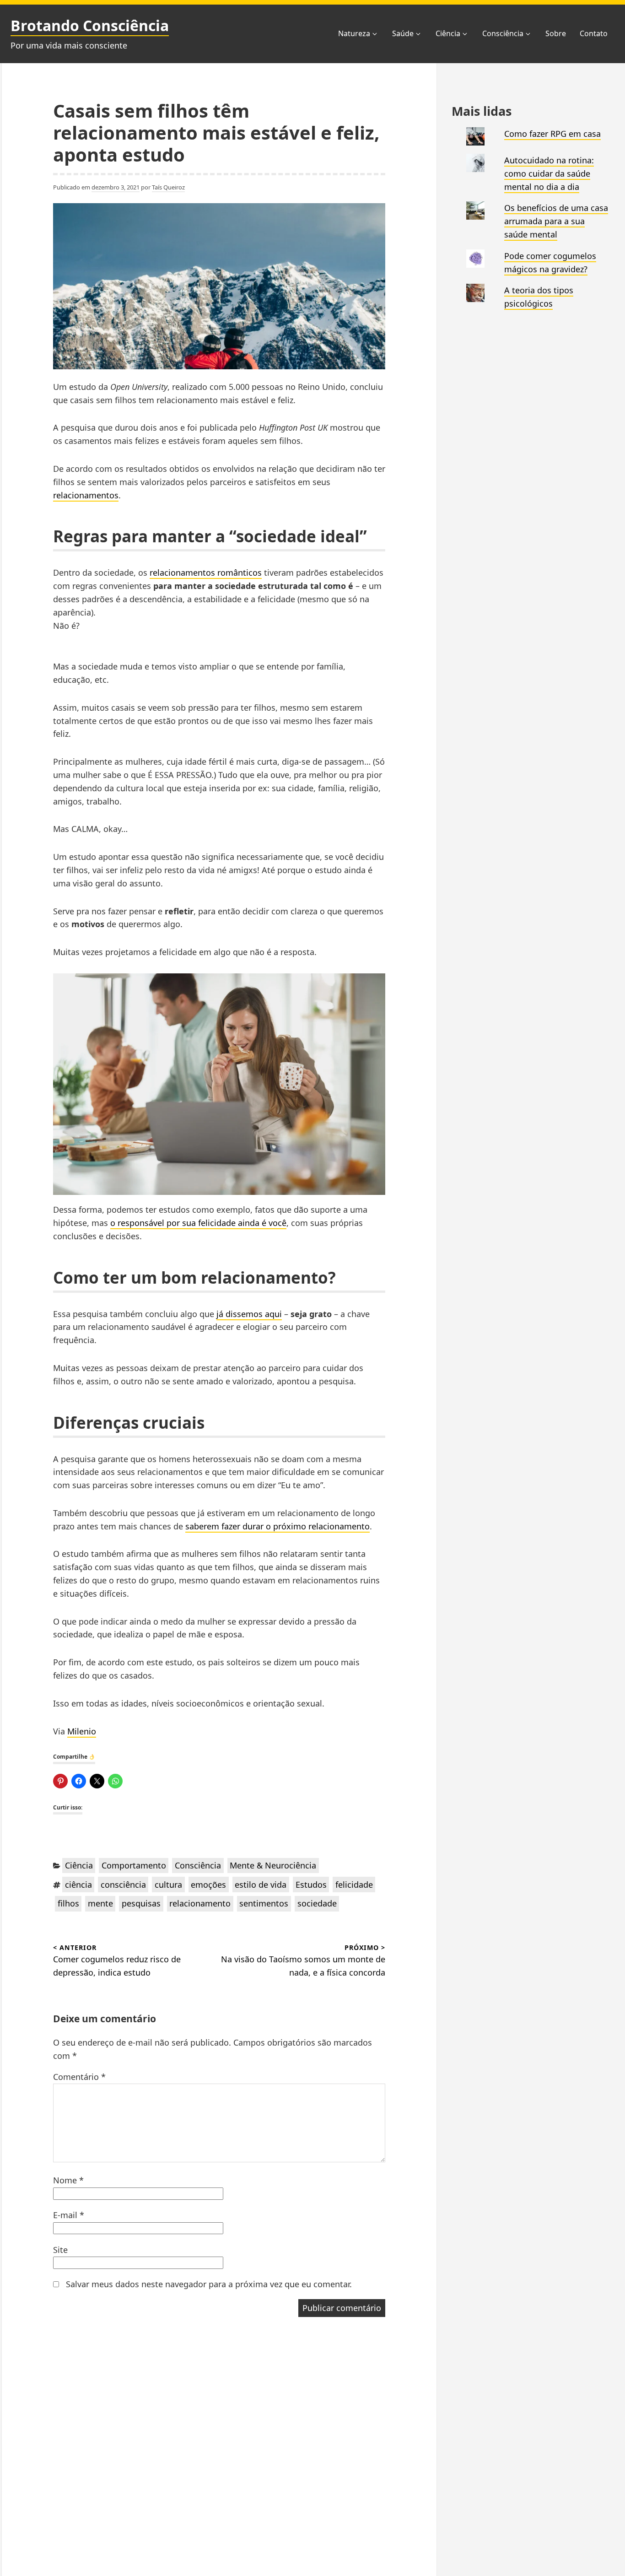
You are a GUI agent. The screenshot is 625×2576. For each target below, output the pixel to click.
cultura (168, 1885)
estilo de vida (261, 1885)
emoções (208, 1885)
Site (60, 2250)
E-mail (69, 2215)
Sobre (556, 33)
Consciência (503, 33)
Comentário (79, 2077)
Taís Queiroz (168, 187)
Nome (68, 2180)
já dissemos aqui (249, 1314)
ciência (78, 1885)
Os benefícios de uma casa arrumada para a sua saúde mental (556, 221)
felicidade (354, 1885)
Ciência (448, 33)
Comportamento (134, 1865)
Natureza (354, 33)
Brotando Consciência (90, 25)
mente (100, 1903)
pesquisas (141, 1903)
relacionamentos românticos (206, 572)
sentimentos (264, 1903)
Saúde (403, 33)
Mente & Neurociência (273, 1865)
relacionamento (200, 1903)
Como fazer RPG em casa (552, 134)
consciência (123, 1885)
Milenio (82, 1731)
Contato (594, 33)
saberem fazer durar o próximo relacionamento (277, 1526)
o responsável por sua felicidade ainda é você (198, 1223)
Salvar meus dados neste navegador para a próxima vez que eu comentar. (209, 2284)
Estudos (311, 1885)
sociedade (317, 1903)
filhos (68, 1903)
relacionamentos (86, 495)
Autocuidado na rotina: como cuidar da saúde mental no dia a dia (549, 173)
